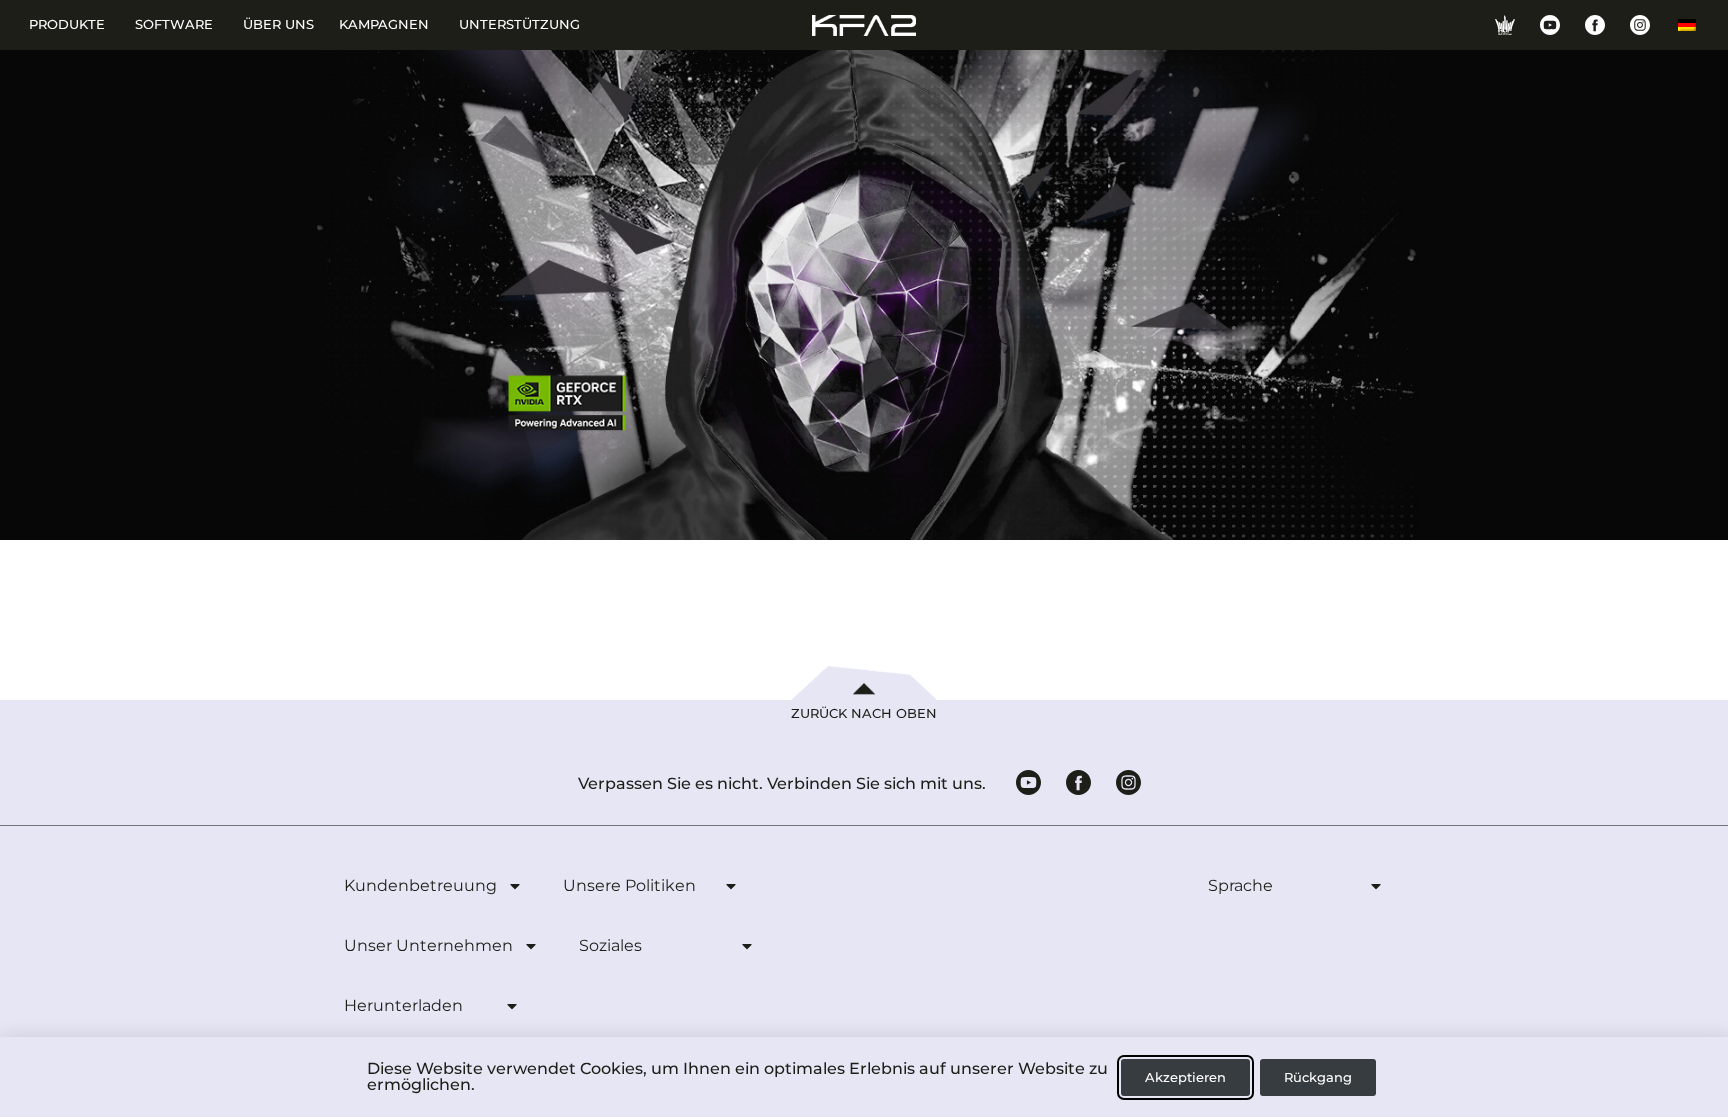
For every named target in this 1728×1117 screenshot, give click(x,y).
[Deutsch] (1687, 25)
